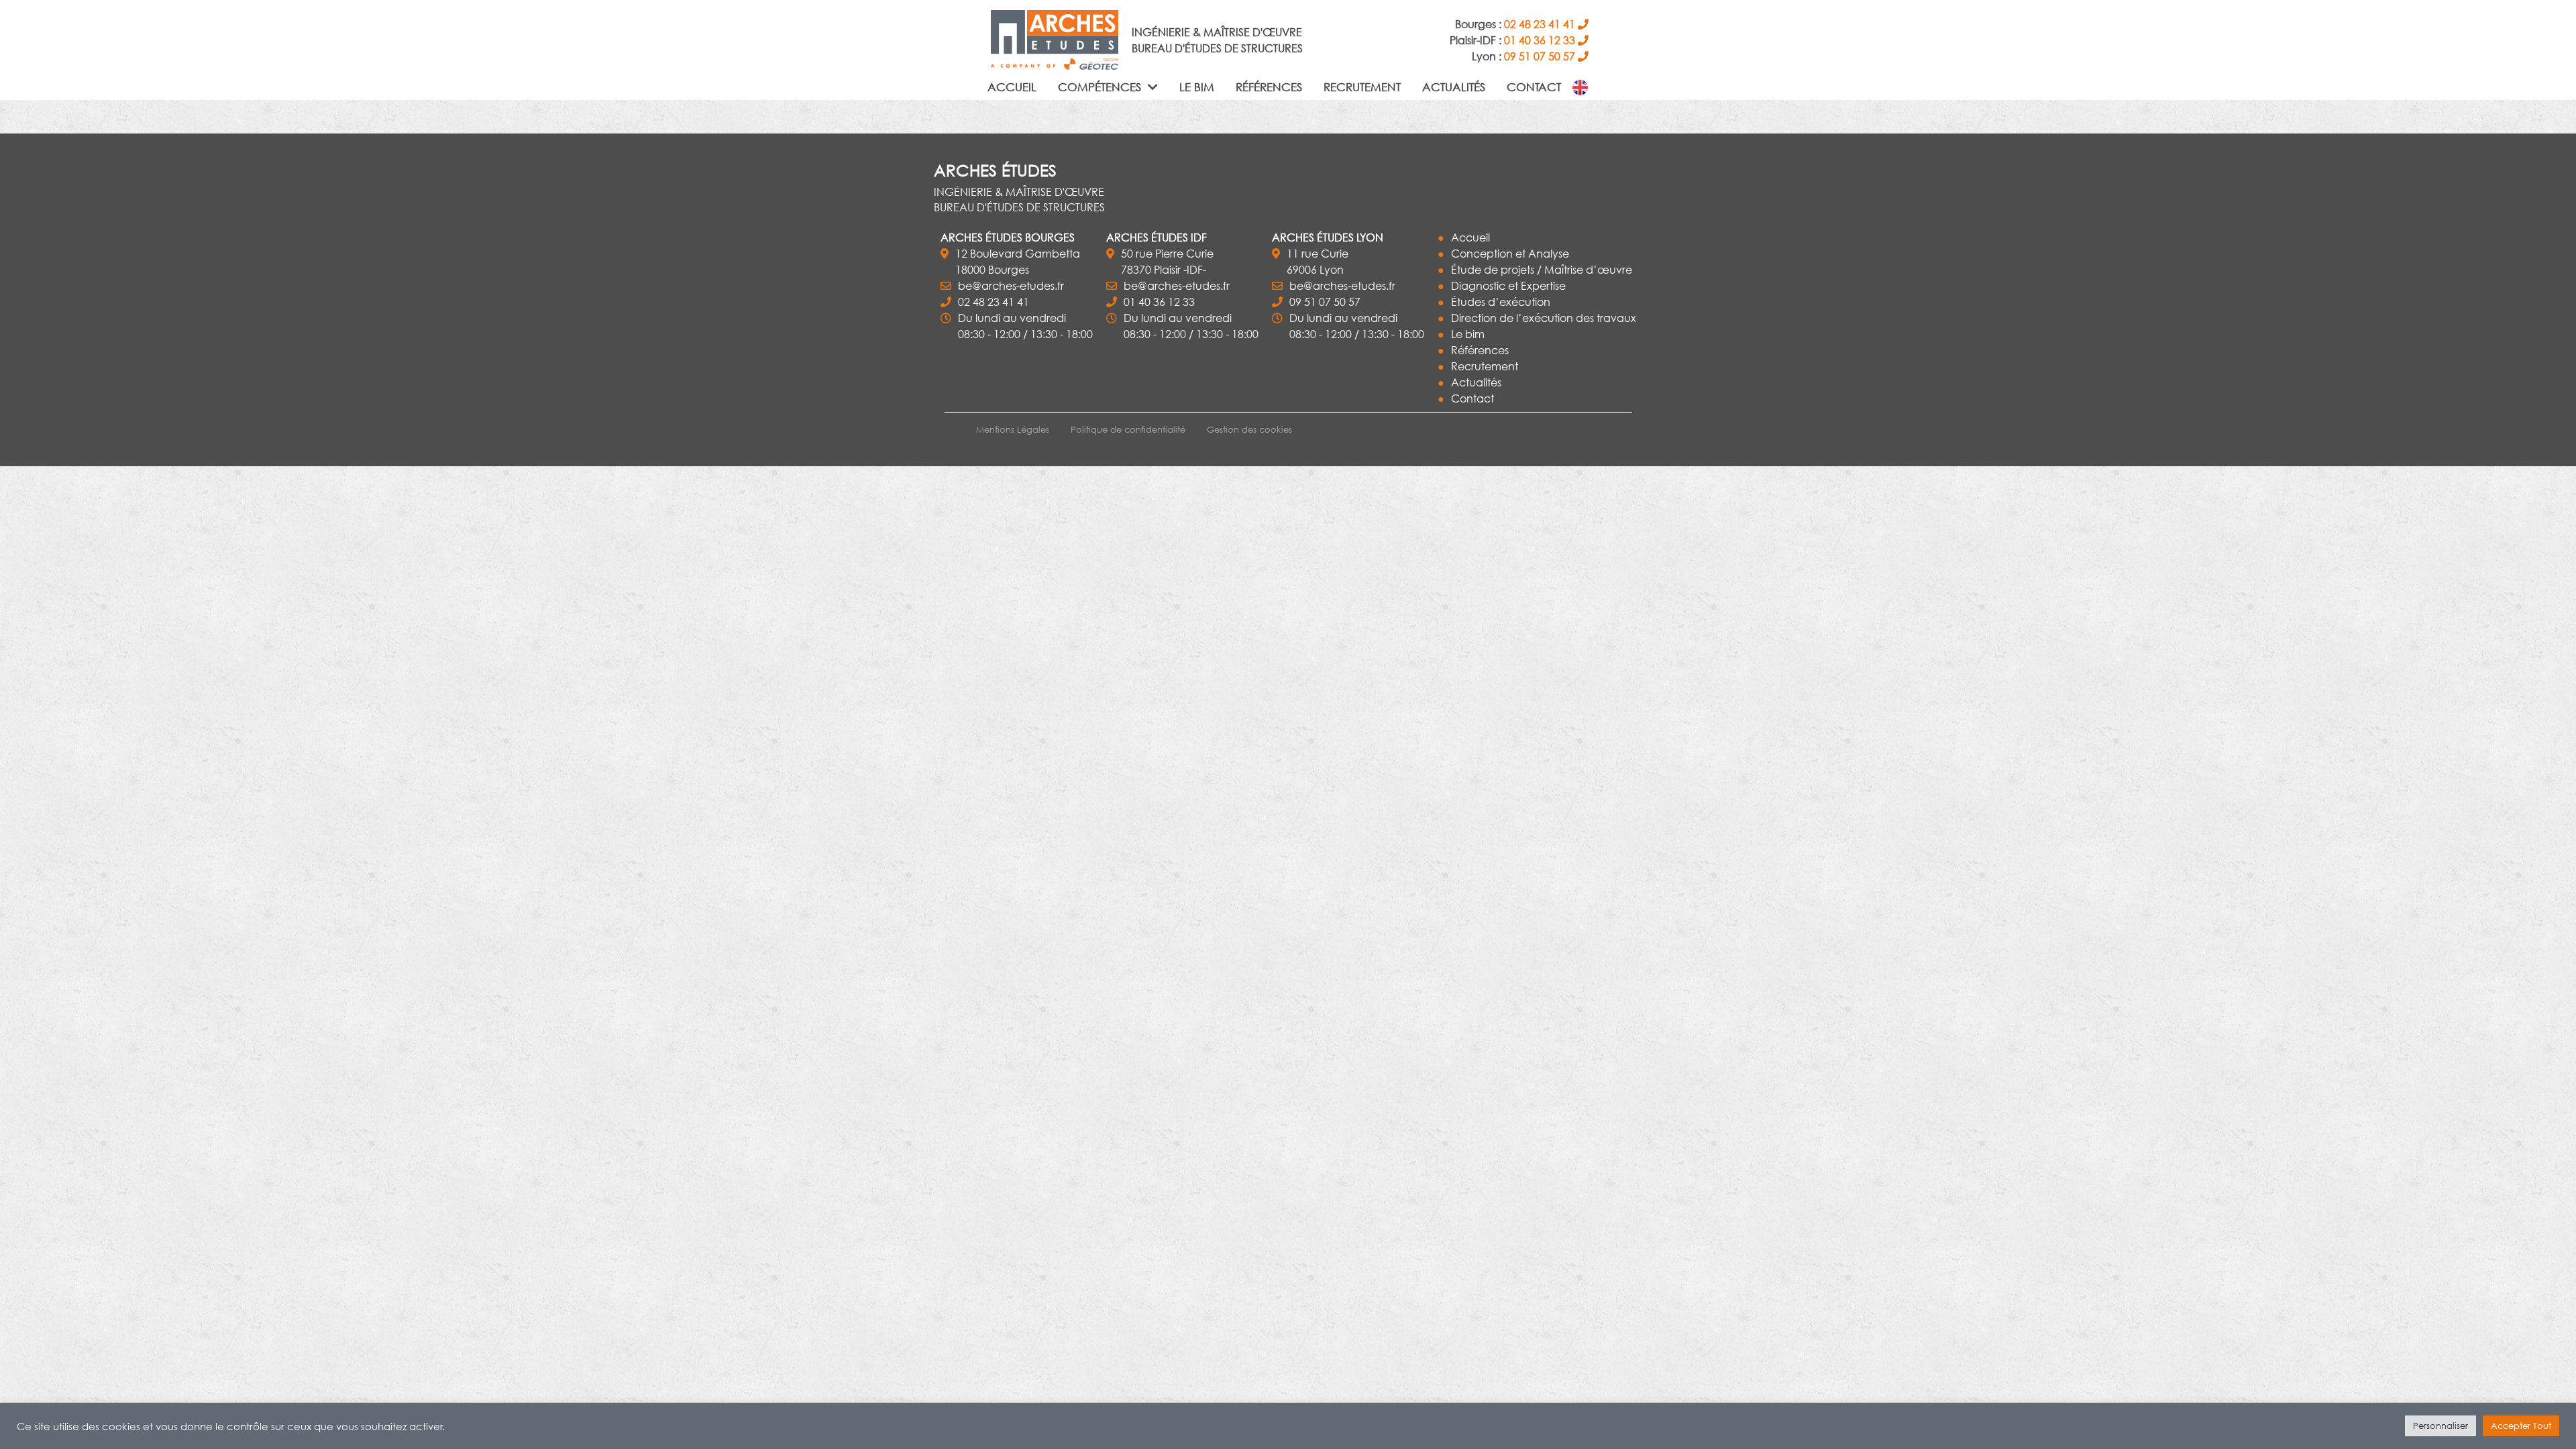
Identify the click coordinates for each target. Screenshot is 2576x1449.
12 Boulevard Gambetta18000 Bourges (1018, 261)
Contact (1534, 87)
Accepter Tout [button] (2521, 1426)
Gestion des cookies (1249, 430)
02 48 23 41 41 (994, 302)
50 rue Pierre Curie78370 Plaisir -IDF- (1167, 261)
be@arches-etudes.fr (1011, 285)
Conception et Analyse (1510, 253)
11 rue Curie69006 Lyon (1318, 261)
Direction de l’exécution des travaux (1544, 318)
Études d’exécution (1501, 302)
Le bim (1197, 87)
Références (1269, 87)
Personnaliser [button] (2440, 1426)
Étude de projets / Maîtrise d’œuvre (1542, 269)
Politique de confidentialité (1128, 430)
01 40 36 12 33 (1159, 302)
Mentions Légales (1013, 430)
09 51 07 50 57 (1325, 302)
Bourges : (1515, 24)
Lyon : (1523, 56)
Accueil (1012, 87)
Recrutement (1362, 87)
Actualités (1454, 87)
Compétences (1101, 87)
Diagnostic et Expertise (1508, 285)
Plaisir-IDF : (1512, 40)
